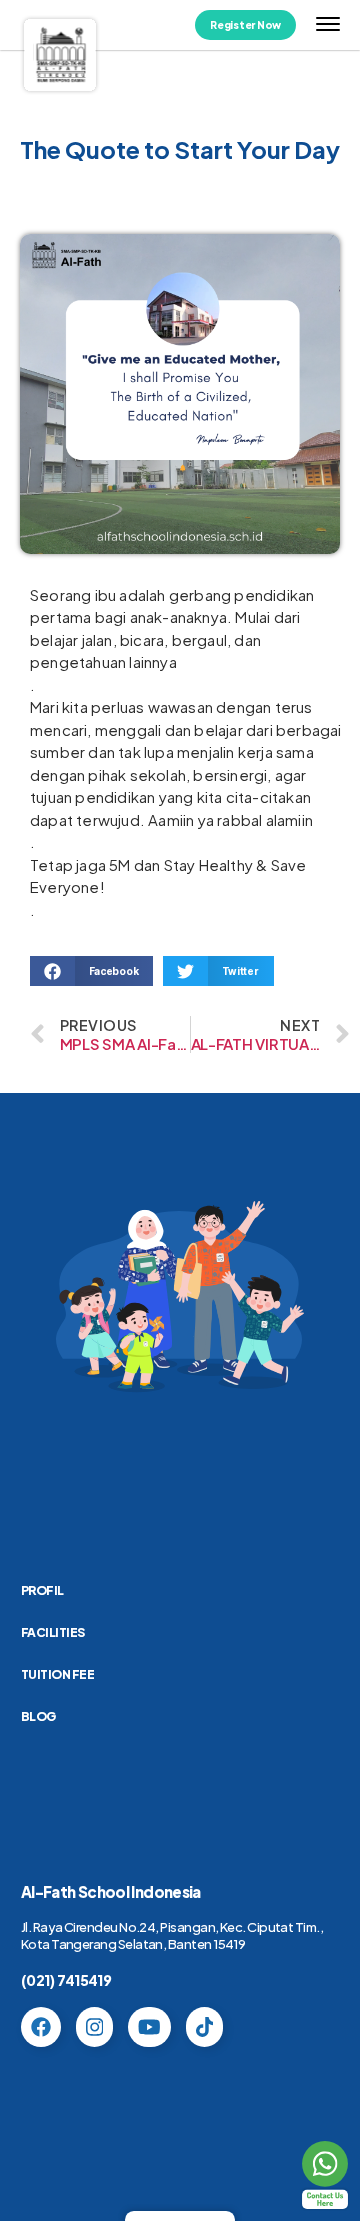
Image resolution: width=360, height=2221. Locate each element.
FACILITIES (53, 1632)
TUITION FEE (58, 1674)
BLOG (38, 1716)
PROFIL (42, 1590)
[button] (91, 971)
